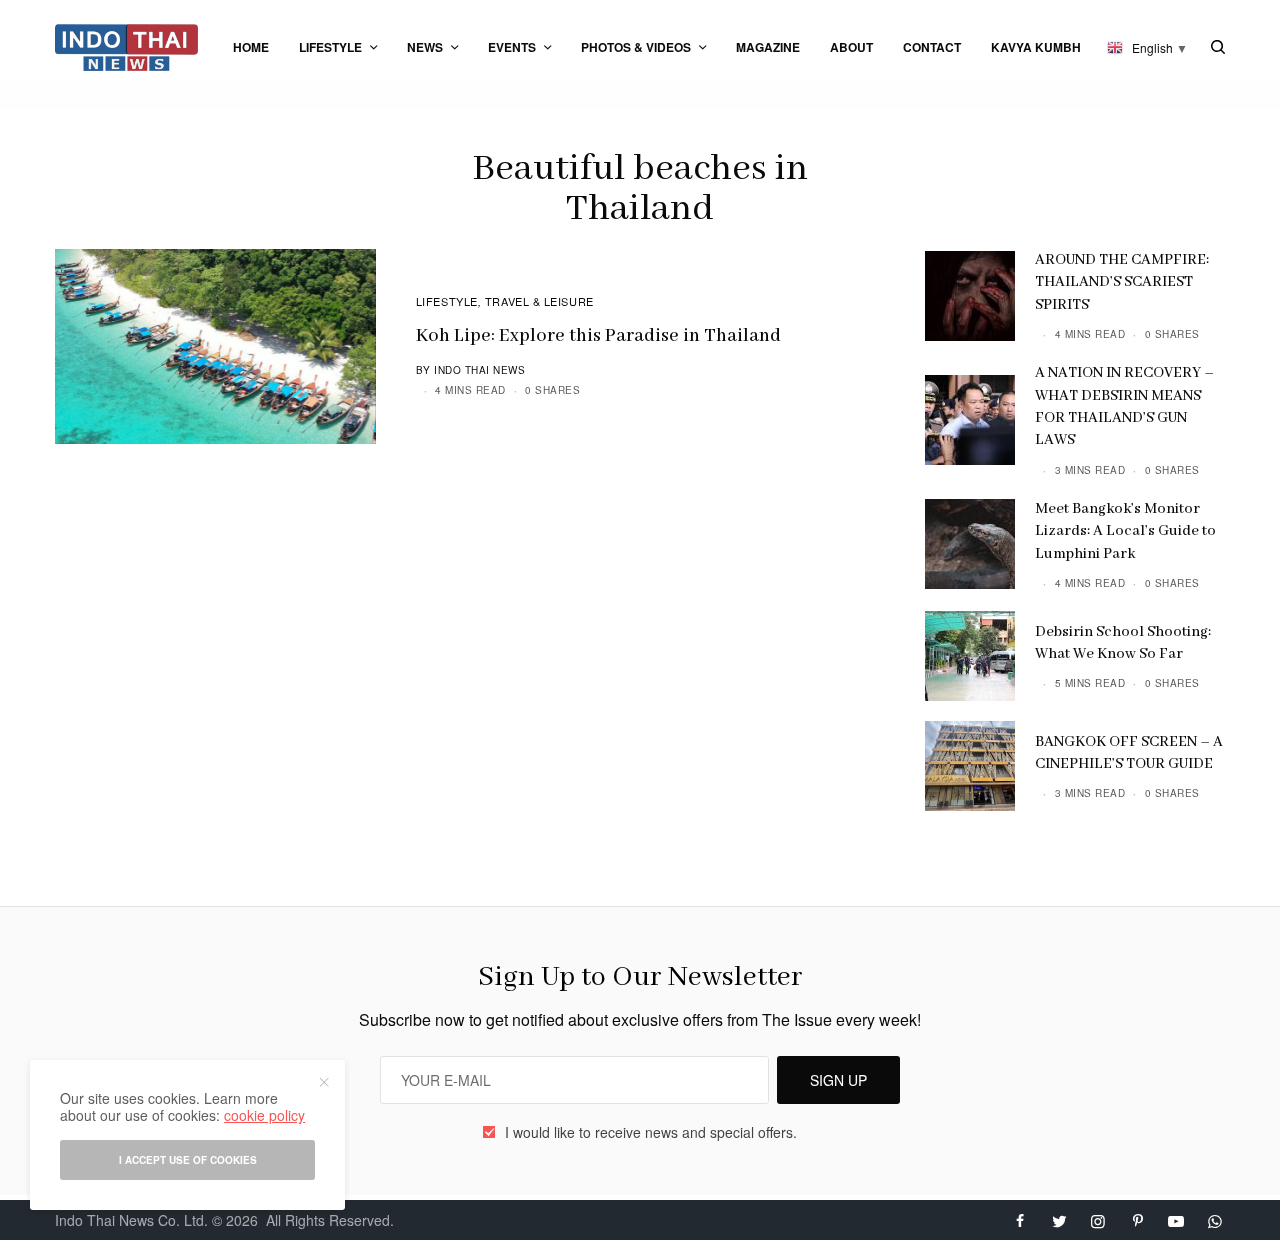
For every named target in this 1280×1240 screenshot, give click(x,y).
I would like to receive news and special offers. (651, 1132)
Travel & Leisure (539, 301)
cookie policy (264, 1115)
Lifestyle (447, 301)
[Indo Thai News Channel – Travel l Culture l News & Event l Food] (126, 47)
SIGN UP (838, 1080)
